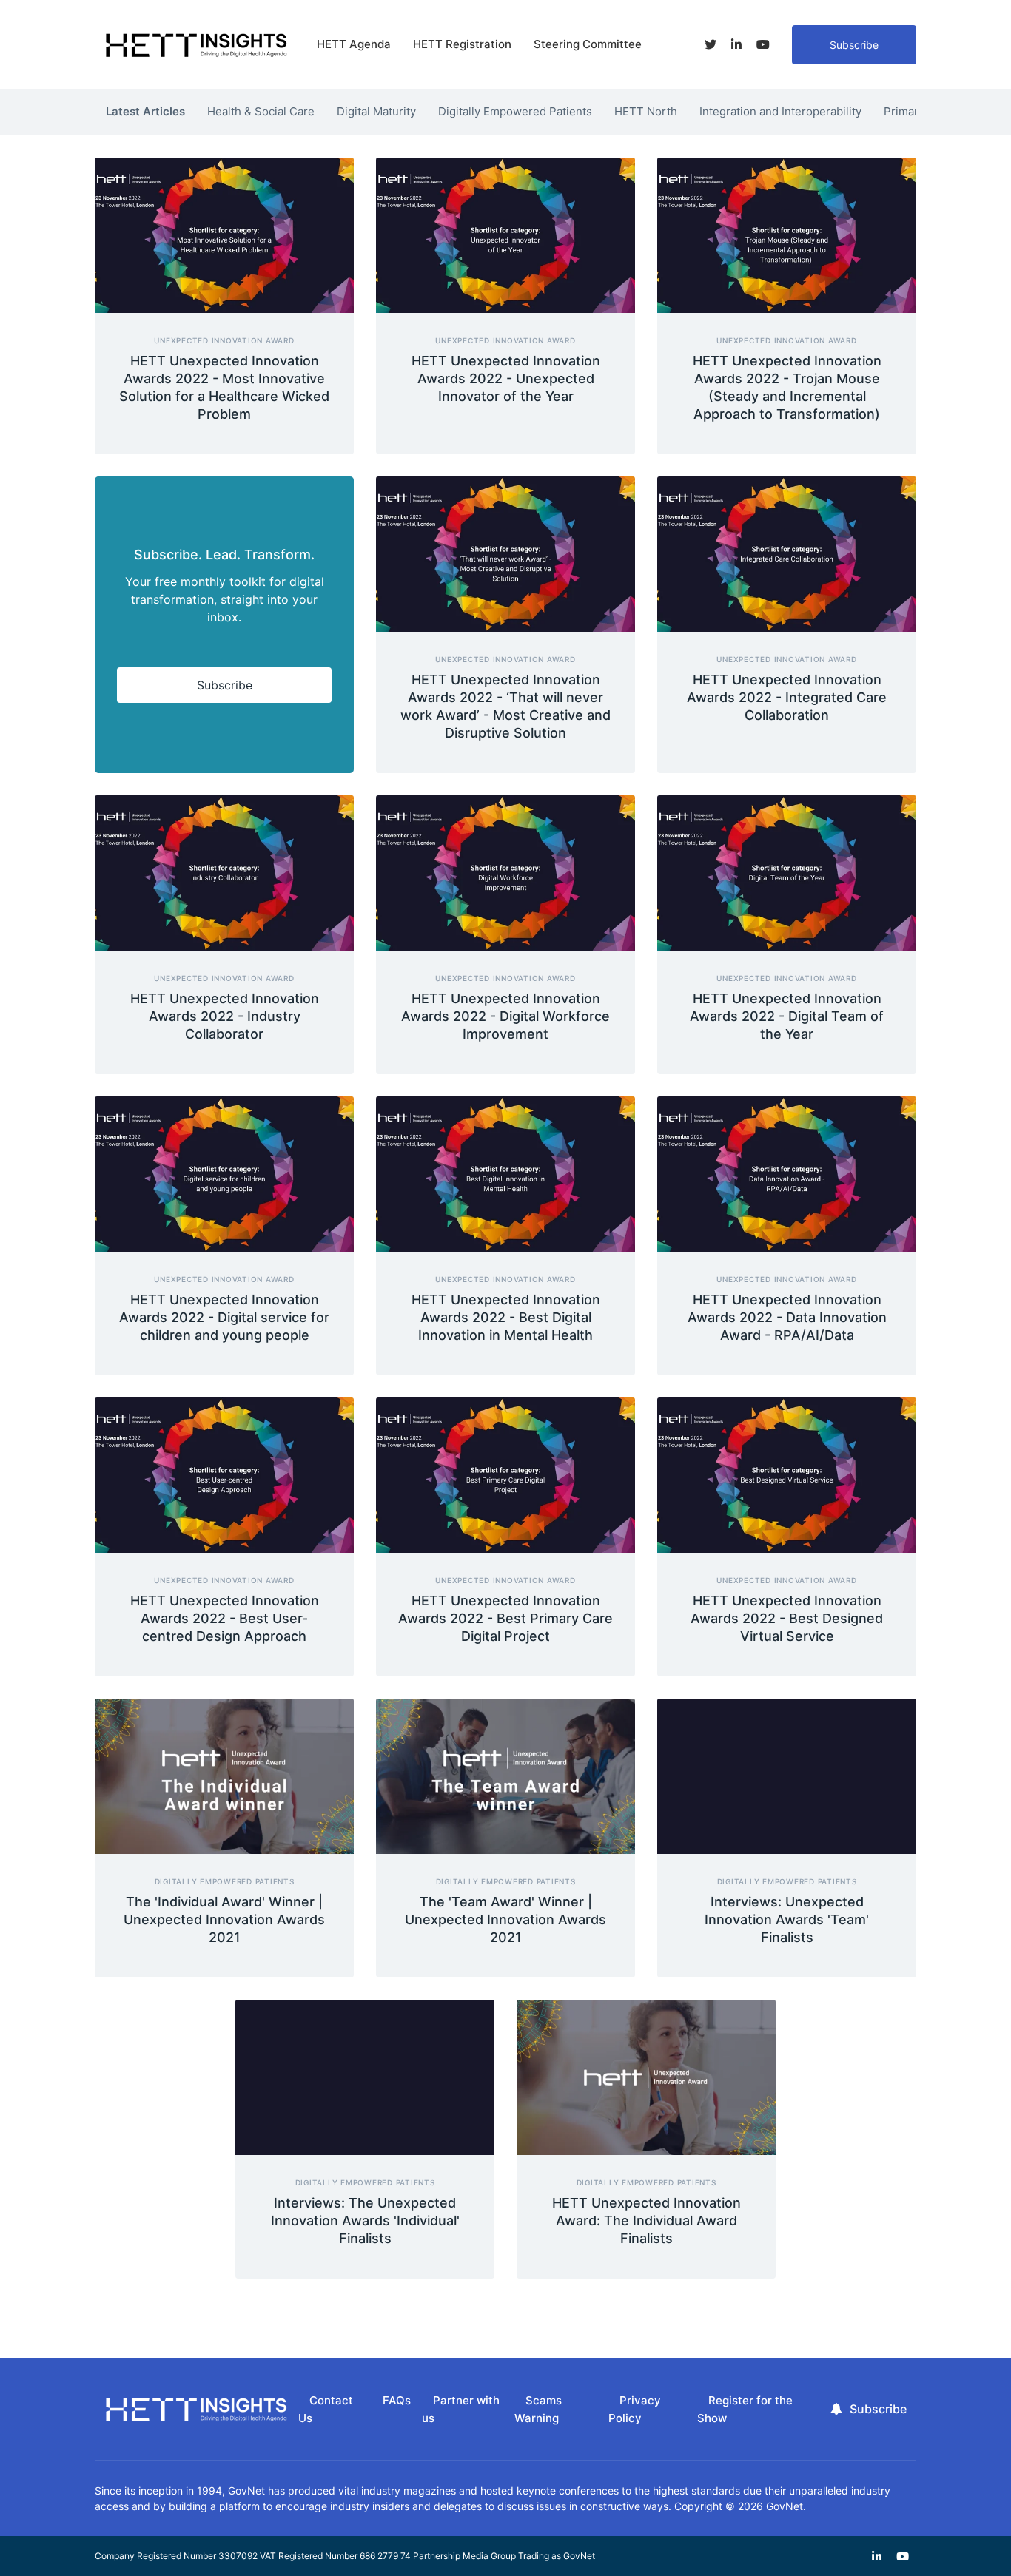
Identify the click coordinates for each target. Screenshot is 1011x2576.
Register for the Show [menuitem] (745, 2410)
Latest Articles (145, 111)
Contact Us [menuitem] (326, 2410)
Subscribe (854, 45)
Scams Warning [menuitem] (538, 2410)
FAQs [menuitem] (397, 2400)
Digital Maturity (376, 111)
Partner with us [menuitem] (461, 2410)
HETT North (646, 111)
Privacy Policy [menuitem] (635, 2410)
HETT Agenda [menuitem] (354, 44)
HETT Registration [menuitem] (462, 44)
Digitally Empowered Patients (515, 111)
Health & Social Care (261, 111)
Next (927, 108)
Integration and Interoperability (780, 111)
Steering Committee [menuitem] (588, 44)
